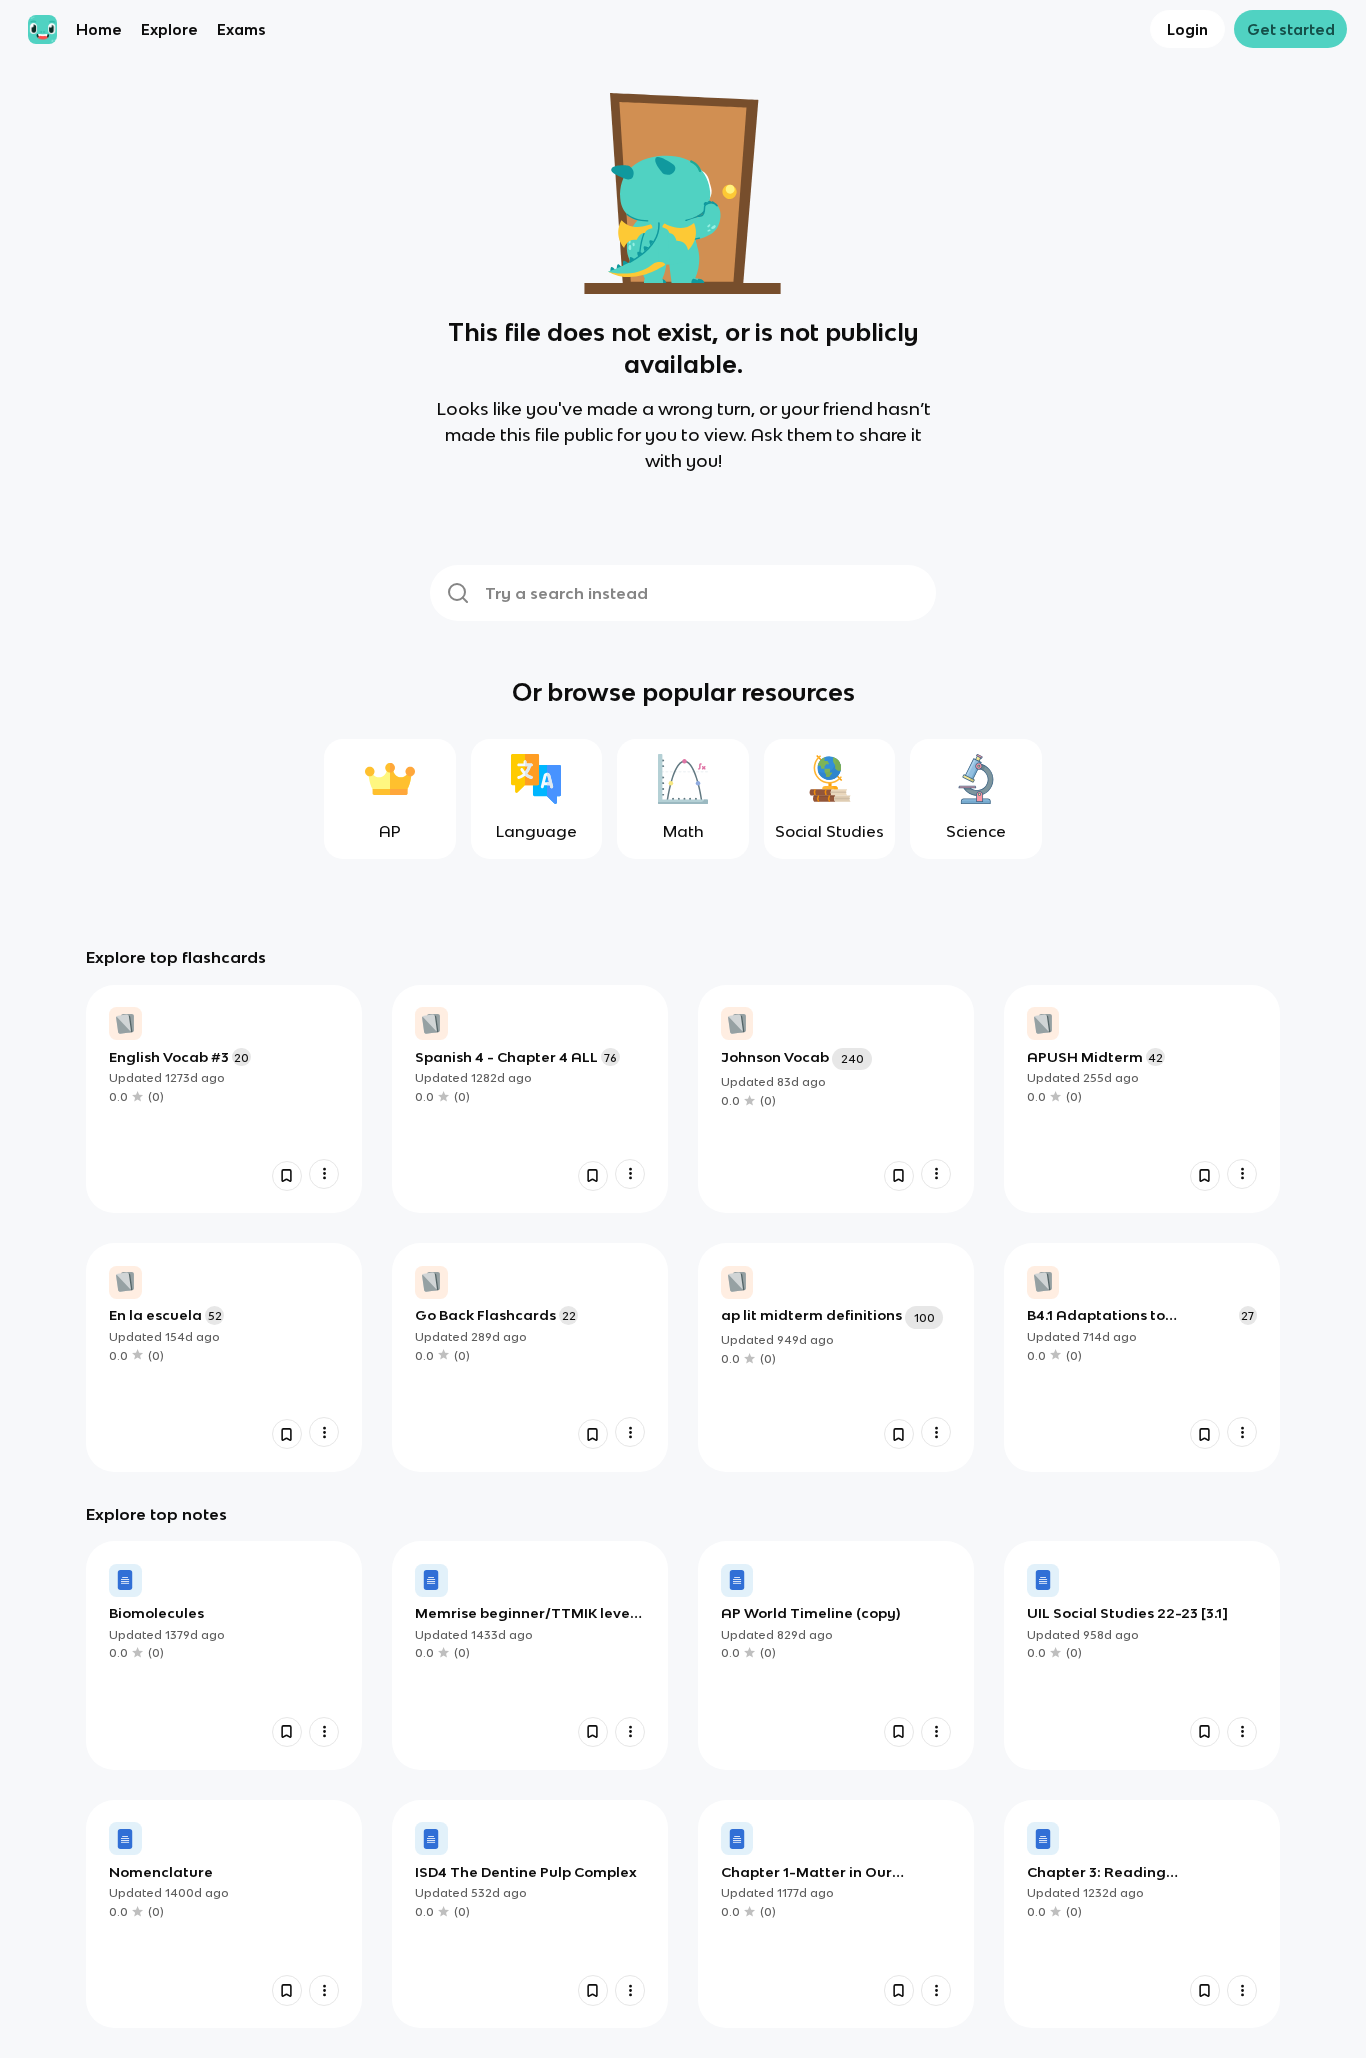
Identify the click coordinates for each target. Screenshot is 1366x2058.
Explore (169, 29)
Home (99, 29)
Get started (1291, 29)
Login (1187, 29)
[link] (224, 1099)
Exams (241, 29)
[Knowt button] (287, 1176)
